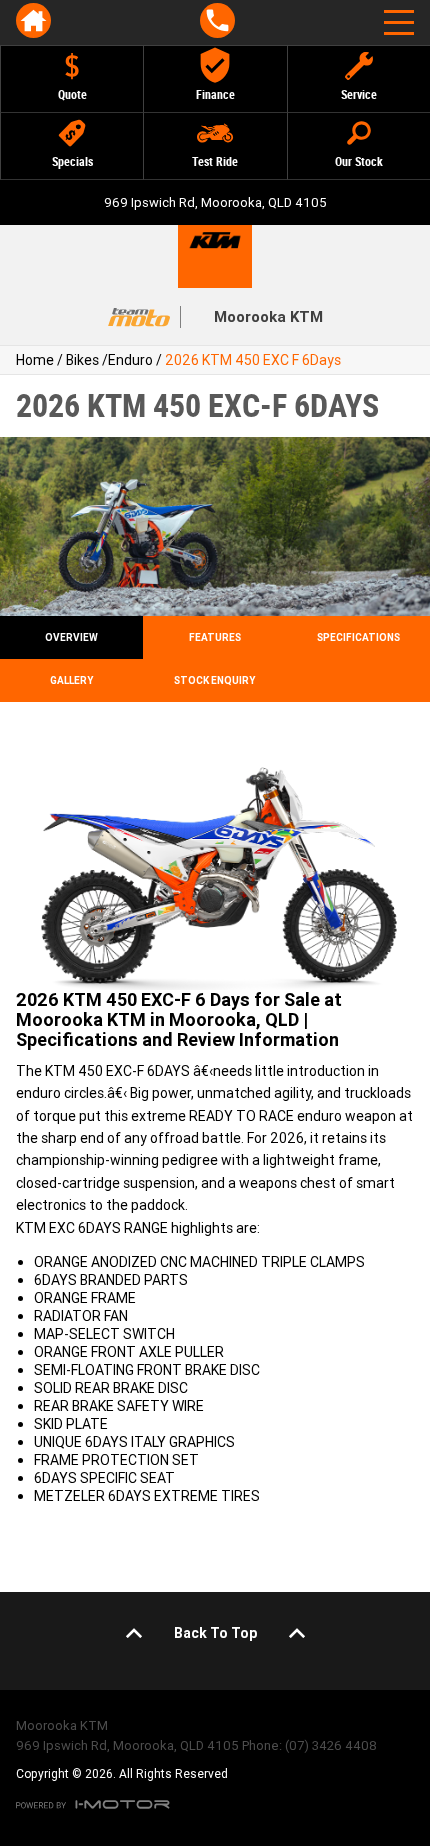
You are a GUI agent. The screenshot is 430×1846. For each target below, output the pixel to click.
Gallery (71, 680)
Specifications (358, 637)
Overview (71, 637)
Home (35, 360)
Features (215, 637)
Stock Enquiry (214, 680)
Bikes (82, 360)
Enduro (130, 360)
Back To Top (215, 1633)
